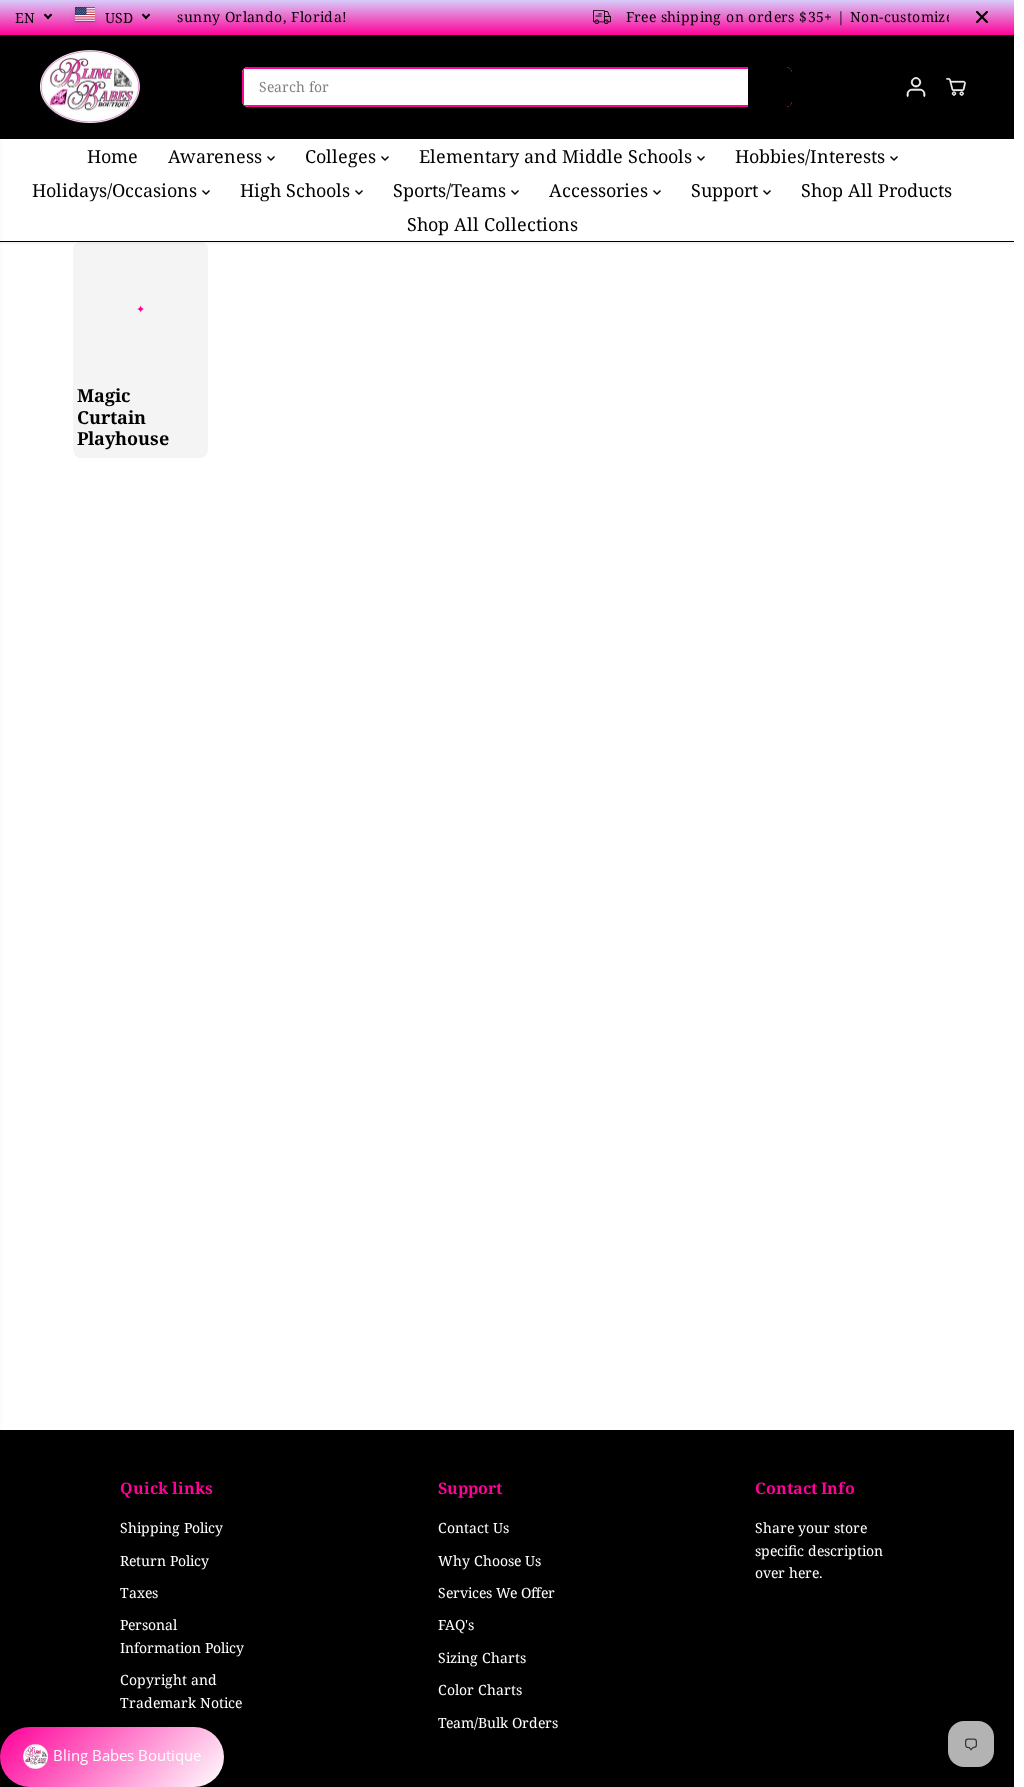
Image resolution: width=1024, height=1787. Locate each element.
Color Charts (480, 1689)
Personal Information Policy (182, 1635)
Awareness (217, 156)
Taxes (139, 1592)
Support (727, 190)
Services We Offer (496, 1592)
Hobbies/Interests (812, 156)
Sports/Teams (452, 190)
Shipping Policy (171, 1527)
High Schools (297, 190)
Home (112, 156)
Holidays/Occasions (117, 190)
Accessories (601, 190)
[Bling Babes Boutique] (90, 87)
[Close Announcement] (982, 17)
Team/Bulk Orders (498, 1722)
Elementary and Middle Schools (558, 156)
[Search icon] (770, 87)
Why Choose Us (489, 1560)
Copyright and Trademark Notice (181, 1690)
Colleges (343, 156)
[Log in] (916, 87)
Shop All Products (876, 190)
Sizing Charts (482, 1657)
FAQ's (456, 1624)
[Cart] (956, 87)
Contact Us (473, 1527)
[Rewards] (112, 1757)
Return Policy (164, 1560)
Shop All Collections (492, 224)
